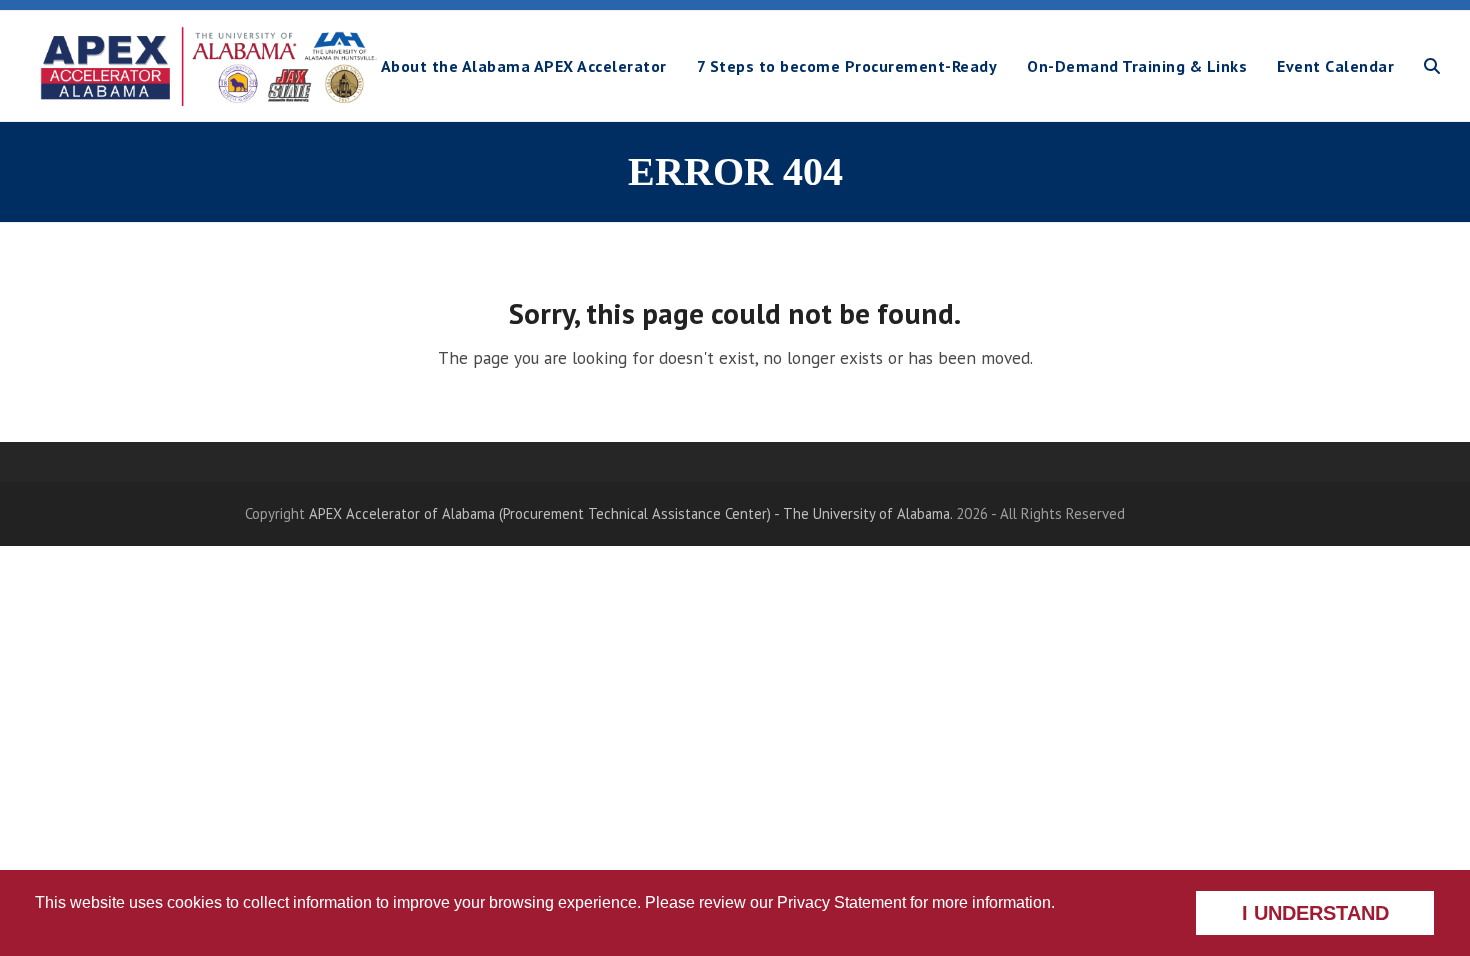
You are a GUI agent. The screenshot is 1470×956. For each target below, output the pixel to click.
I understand (1315, 913)
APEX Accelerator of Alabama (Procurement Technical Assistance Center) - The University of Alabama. (630, 513)
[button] (1432, 66)
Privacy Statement (841, 902)
